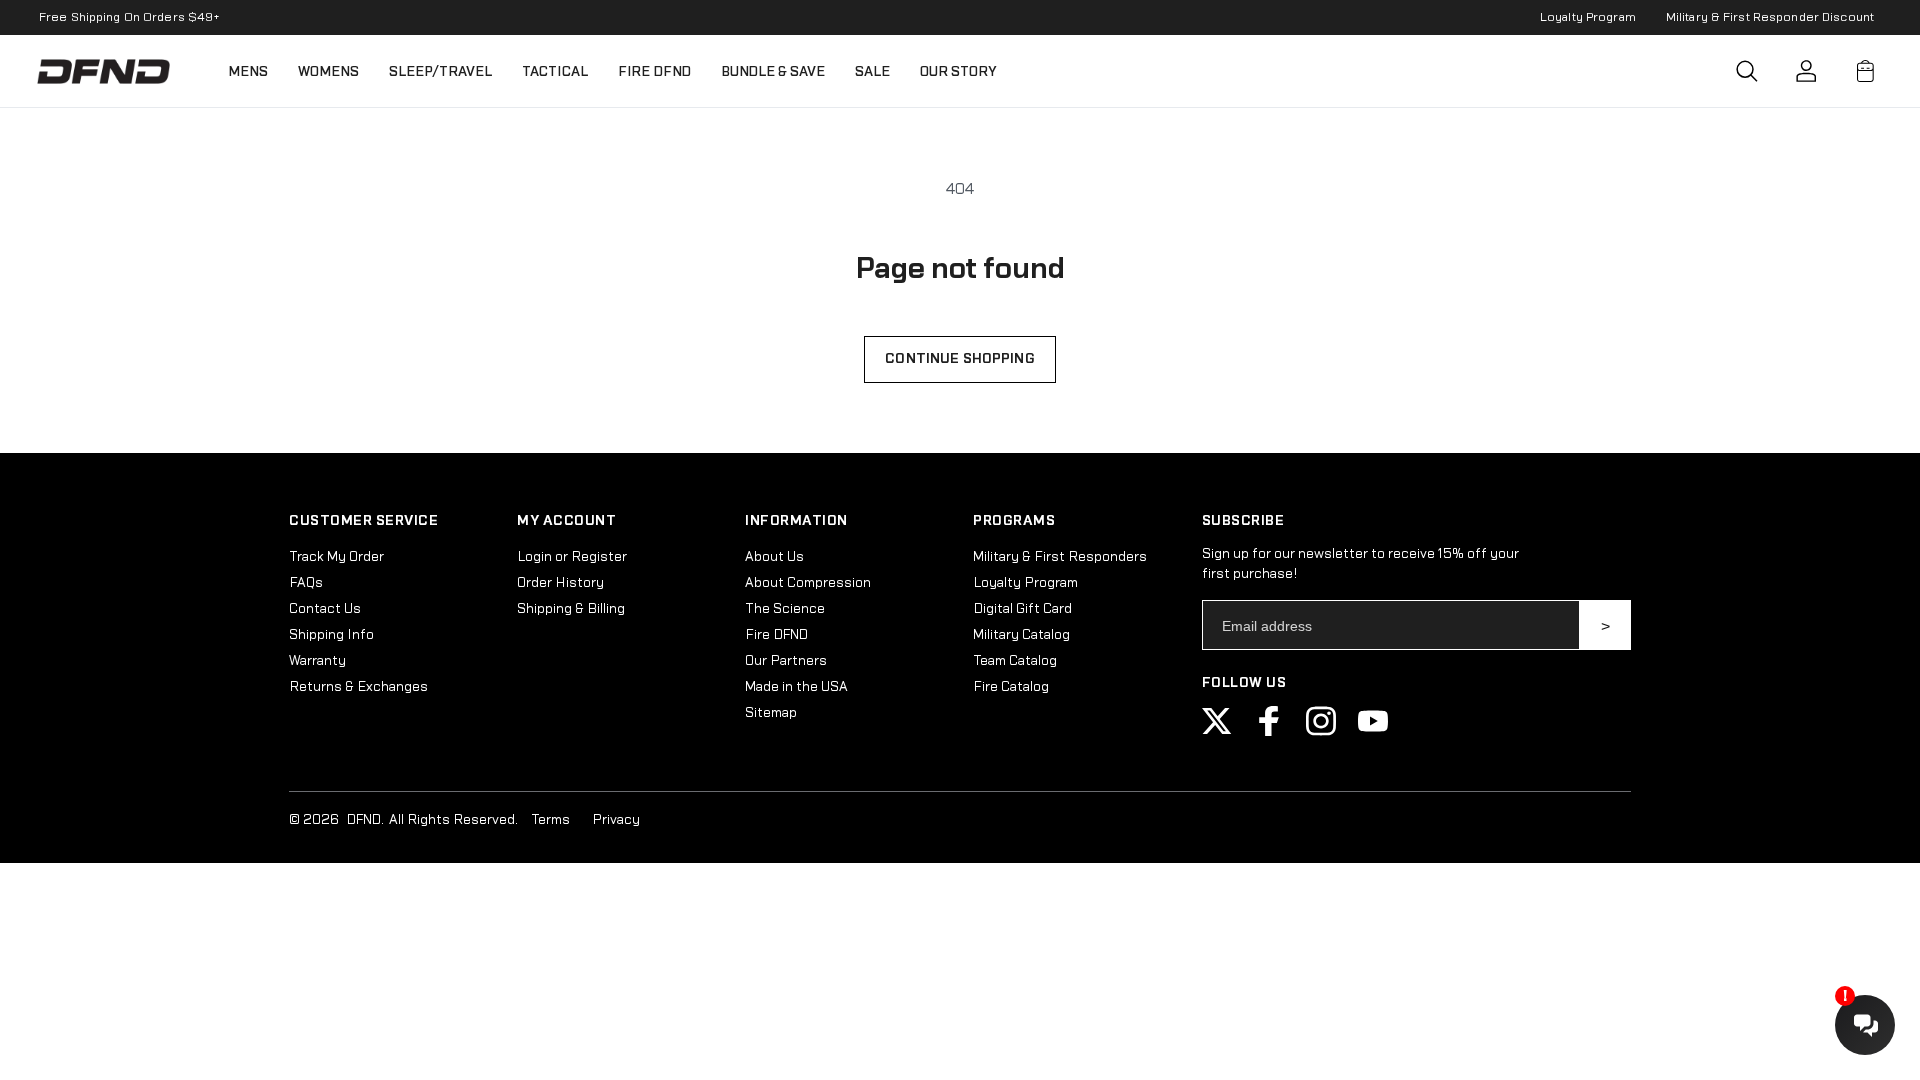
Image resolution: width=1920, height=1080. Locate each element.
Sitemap (771, 713)
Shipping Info (331, 635)
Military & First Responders (1060, 557)
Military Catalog (1021, 635)
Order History (560, 583)
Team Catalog (1015, 661)
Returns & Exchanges (358, 687)
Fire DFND (654, 71)
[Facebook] (1269, 732)
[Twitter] (1217, 732)
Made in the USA (796, 687)
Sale (872, 71)
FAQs (306, 583)
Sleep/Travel (440, 71)
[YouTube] (1373, 732)
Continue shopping (959, 359)
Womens (328, 71)
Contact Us (325, 609)
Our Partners (786, 661)
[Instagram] (1321, 732)
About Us (774, 557)
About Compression (808, 583)
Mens (248, 71)
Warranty (317, 661)
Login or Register (572, 557)
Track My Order (336, 557)
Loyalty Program (1588, 17)
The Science (785, 609)
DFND (363, 820)
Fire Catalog (1011, 687)
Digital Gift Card (1022, 609)
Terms (550, 820)
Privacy (616, 820)
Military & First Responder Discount (1770, 17)
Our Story (958, 71)
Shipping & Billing (571, 609)
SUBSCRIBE (1605, 625)
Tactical (555, 71)
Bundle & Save (773, 71)
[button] (1747, 71)
